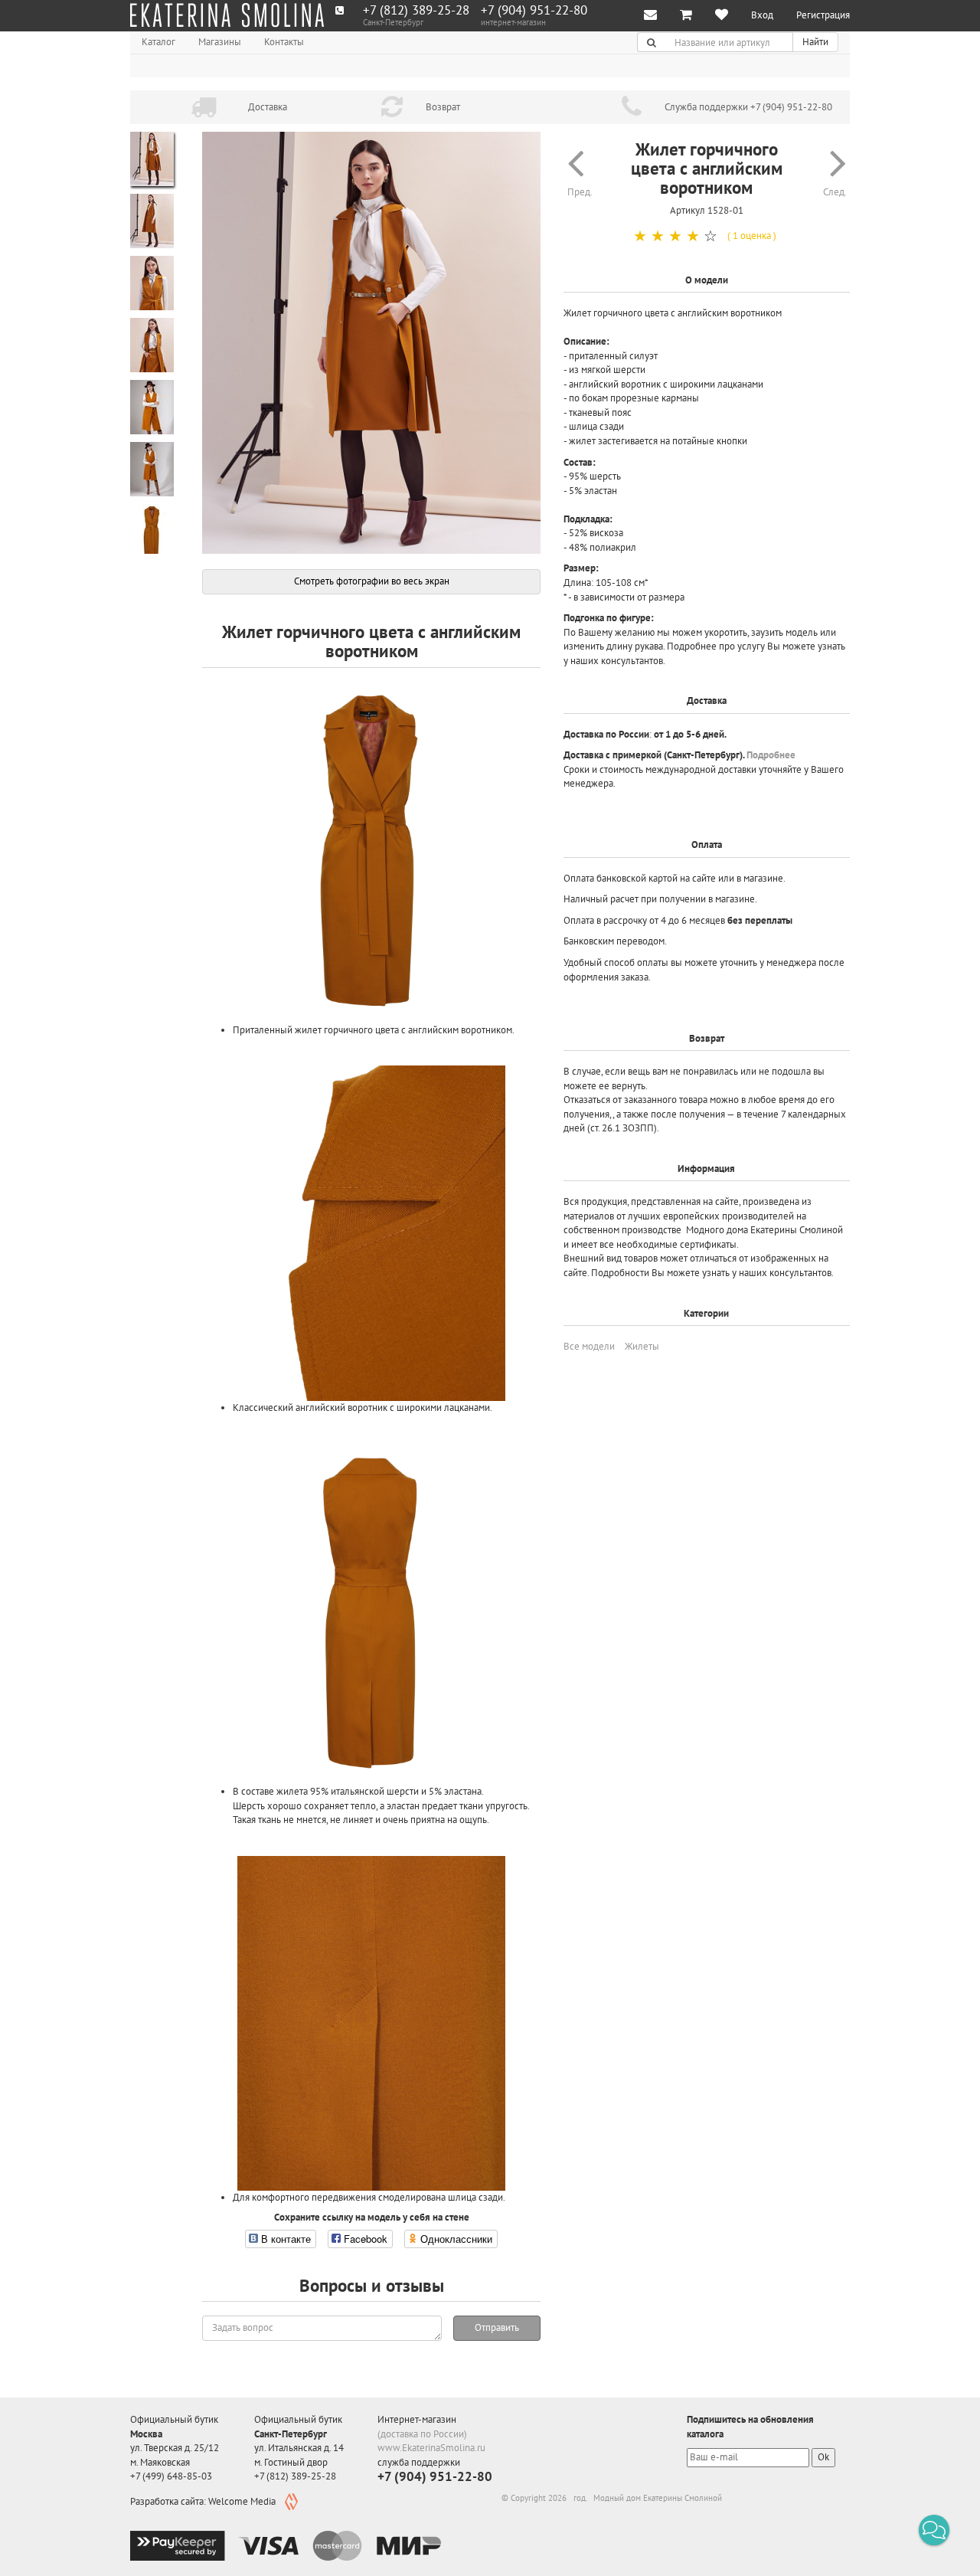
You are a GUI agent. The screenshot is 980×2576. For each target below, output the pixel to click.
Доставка (268, 107)
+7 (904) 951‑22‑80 (534, 10)
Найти (815, 42)
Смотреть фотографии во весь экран (372, 581)
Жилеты (642, 1346)
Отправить (497, 2327)
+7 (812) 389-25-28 (416, 10)
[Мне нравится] (722, 16)
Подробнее (771, 755)
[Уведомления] (650, 16)
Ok (823, 2457)
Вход (762, 15)
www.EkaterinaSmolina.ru (431, 2448)
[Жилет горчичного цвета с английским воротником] (371, 343)
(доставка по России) (422, 2434)
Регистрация (823, 15)
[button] (934, 2530)
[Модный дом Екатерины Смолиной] (227, 15)
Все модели (589, 1346)
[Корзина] (686, 16)
